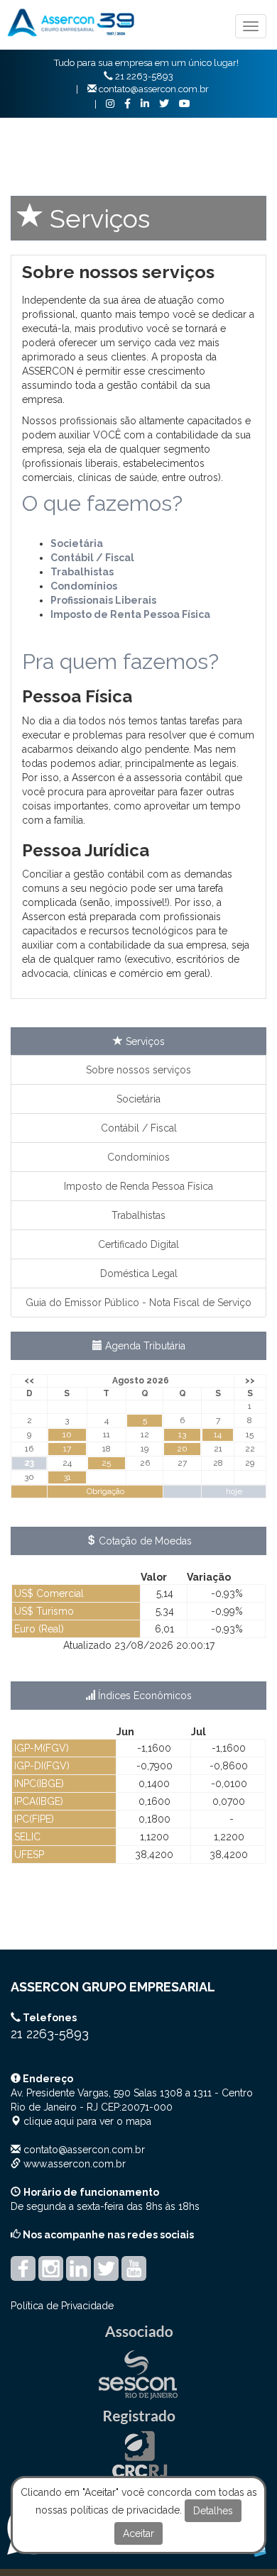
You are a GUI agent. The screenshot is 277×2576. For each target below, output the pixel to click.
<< (29, 1381)
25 (106, 1463)
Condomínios (138, 1157)
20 (182, 1449)
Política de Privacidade (62, 2306)
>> (250, 1381)
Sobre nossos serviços (138, 1070)
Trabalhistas (138, 1215)
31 (67, 1477)
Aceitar (138, 2533)
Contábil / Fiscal (139, 1128)
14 (218, 1435)
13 (182, 1435)
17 (67, 1449)
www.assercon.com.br (75, 2164)
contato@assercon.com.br (84, 2150)
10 (67, 1435)
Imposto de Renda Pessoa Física (138, 1186)
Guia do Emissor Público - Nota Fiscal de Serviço (138, 1303)
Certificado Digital (138, 1244)
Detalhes (213, 2511)
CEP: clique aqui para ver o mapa (132, 2107)
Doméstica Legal (139, 1273)
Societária (77, 543)
